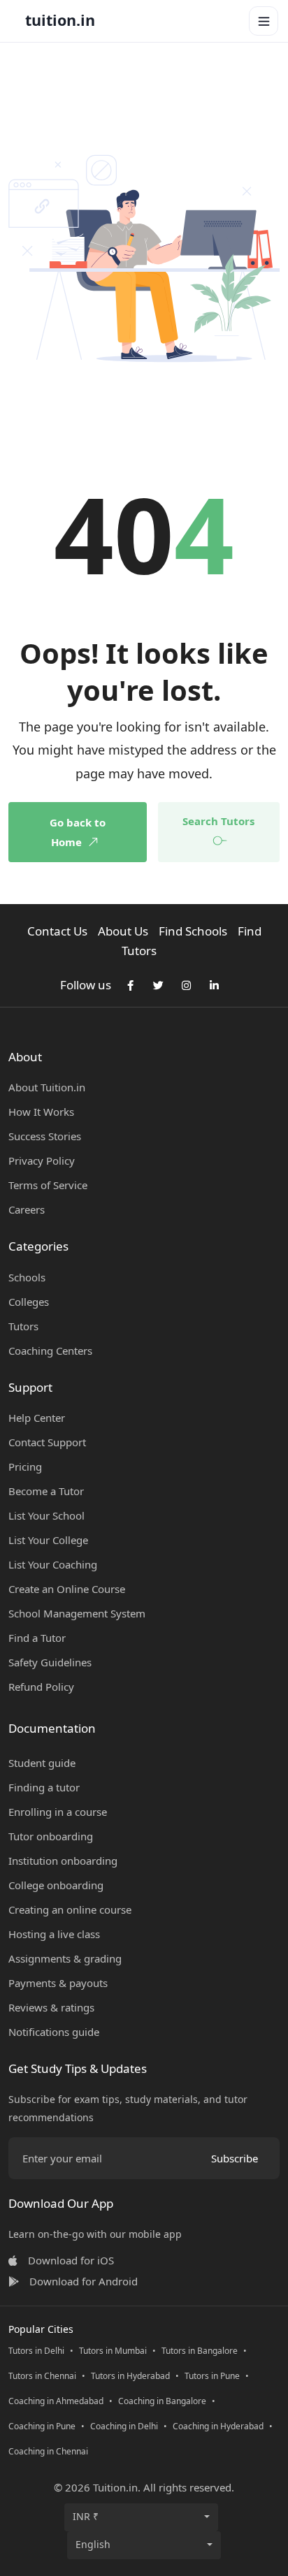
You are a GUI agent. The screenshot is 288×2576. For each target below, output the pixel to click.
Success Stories (45, 1136)
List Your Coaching (53, 1564)
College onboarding (56, 1885)
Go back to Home (78, 832)
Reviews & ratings (51, 2007)
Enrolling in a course (58, 1812)
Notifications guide (54, 2032)
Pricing (25, 1467)
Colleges (29, 1302)
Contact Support (47, 1442)
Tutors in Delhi (36, 2351)
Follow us (86, 985)
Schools (27, 1277)
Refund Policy (41, 1687)
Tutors (23, 1326)
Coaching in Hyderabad (218, 2426)
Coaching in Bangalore (162, 2401)
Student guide (42, 1763)
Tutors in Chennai (42, 2376)
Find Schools (193, 931)
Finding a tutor (44, 1787)
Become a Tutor (46, 1491)
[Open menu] (264, 21)
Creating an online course (70, 1909)
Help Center (37, 1418)
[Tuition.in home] (60, 21)
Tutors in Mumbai (113, 2351)
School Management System (77, 1613)
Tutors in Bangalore (200, 2351)
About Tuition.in (47, 1087)
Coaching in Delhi (124, 2426)
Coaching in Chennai (48, 2451)
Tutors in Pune (212, 2376)
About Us (123, 931)
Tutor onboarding (51, 1836)
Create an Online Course (67, 1589)
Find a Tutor (37, 1638)
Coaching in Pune (42, 2426)
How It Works (41, 1112)
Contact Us (57, 931)
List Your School (46, 1515)
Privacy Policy (42, 1160)
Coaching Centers (50, 1351)
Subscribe (235, 2158)
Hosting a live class (54, 1934)
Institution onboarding (63, 1861)
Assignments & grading (65, 1958)
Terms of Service (48, 1185)
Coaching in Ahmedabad (56, 2401)
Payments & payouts (58, 1983)
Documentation (52, 1728)
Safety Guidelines (50, 1662)
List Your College (48, 1540)
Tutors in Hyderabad (130, 2376)
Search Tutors (218, 821)
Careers (27, 1209)
